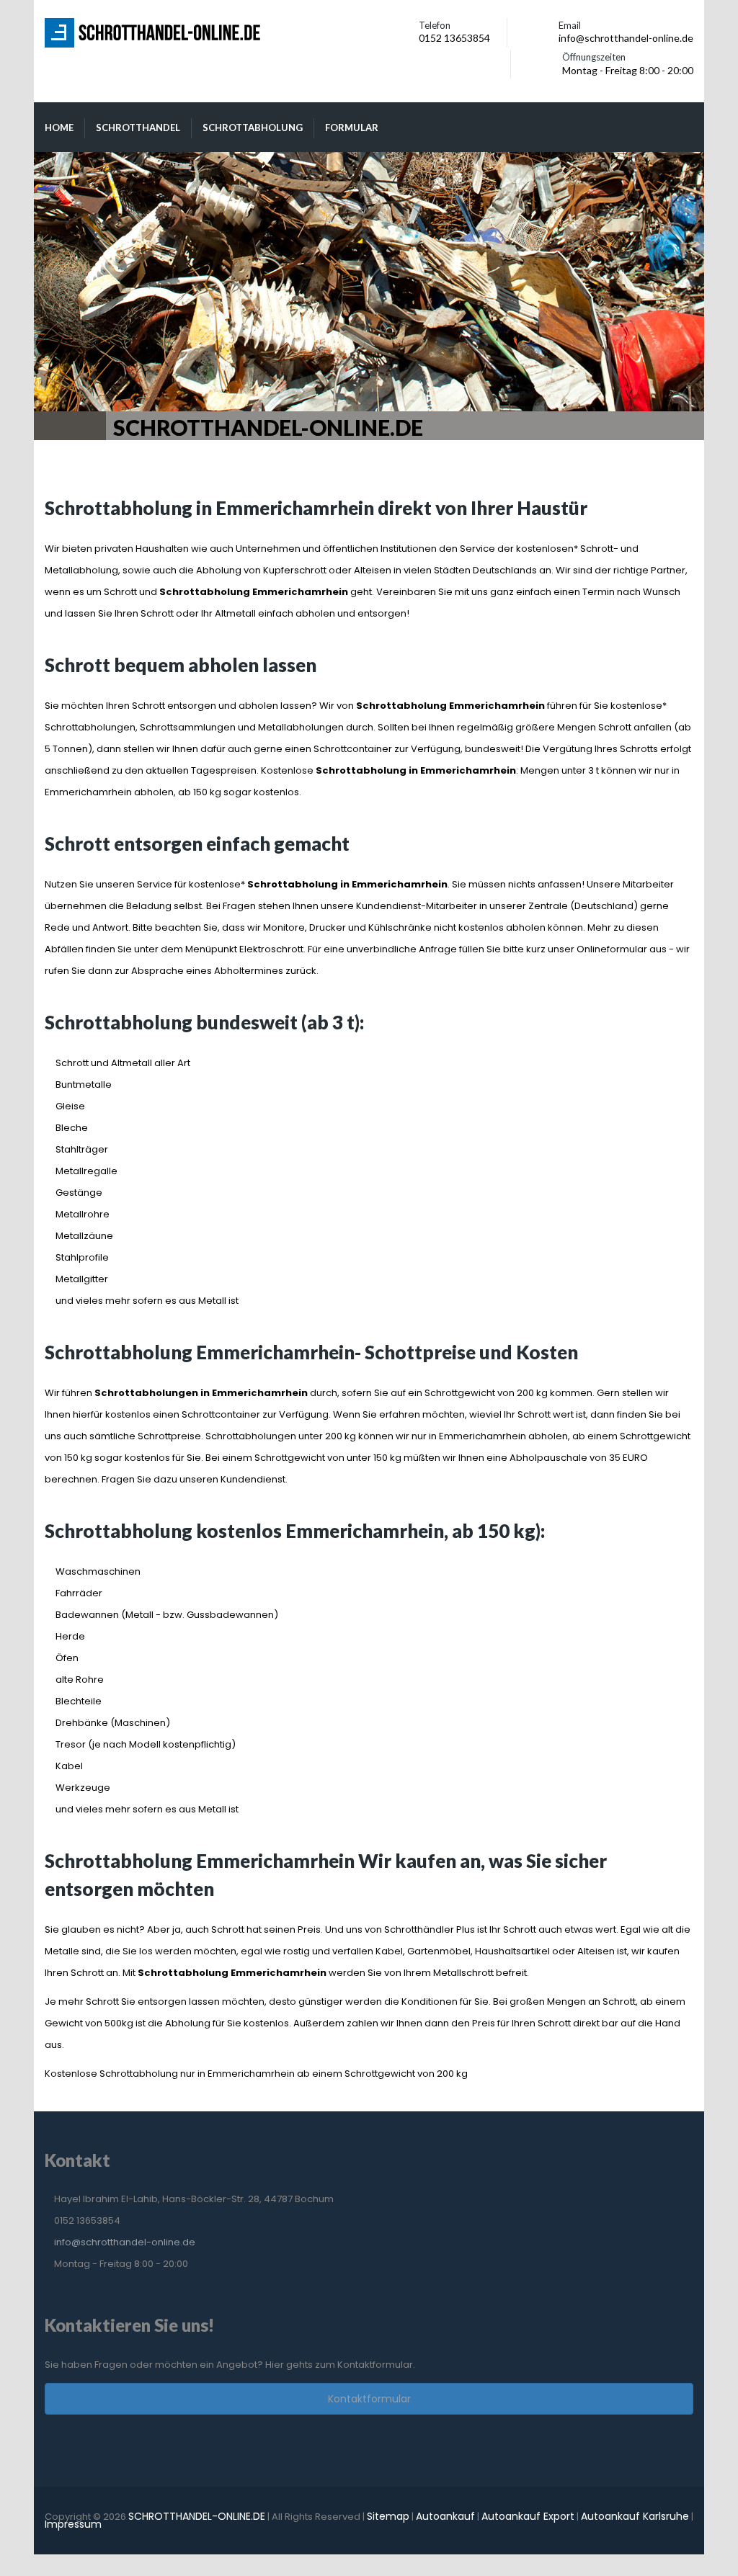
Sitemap (388, 2516)
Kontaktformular (369, 2399)
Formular (352, 128)
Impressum (73, 2524)
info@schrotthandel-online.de (125, 2242)
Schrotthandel (138, 128)
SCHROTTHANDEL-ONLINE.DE (197, 2516)
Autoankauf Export (528, 2516)
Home (59, 128)
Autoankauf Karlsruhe (635, 2516)
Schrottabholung (253, 128)
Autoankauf (445, 2516)
